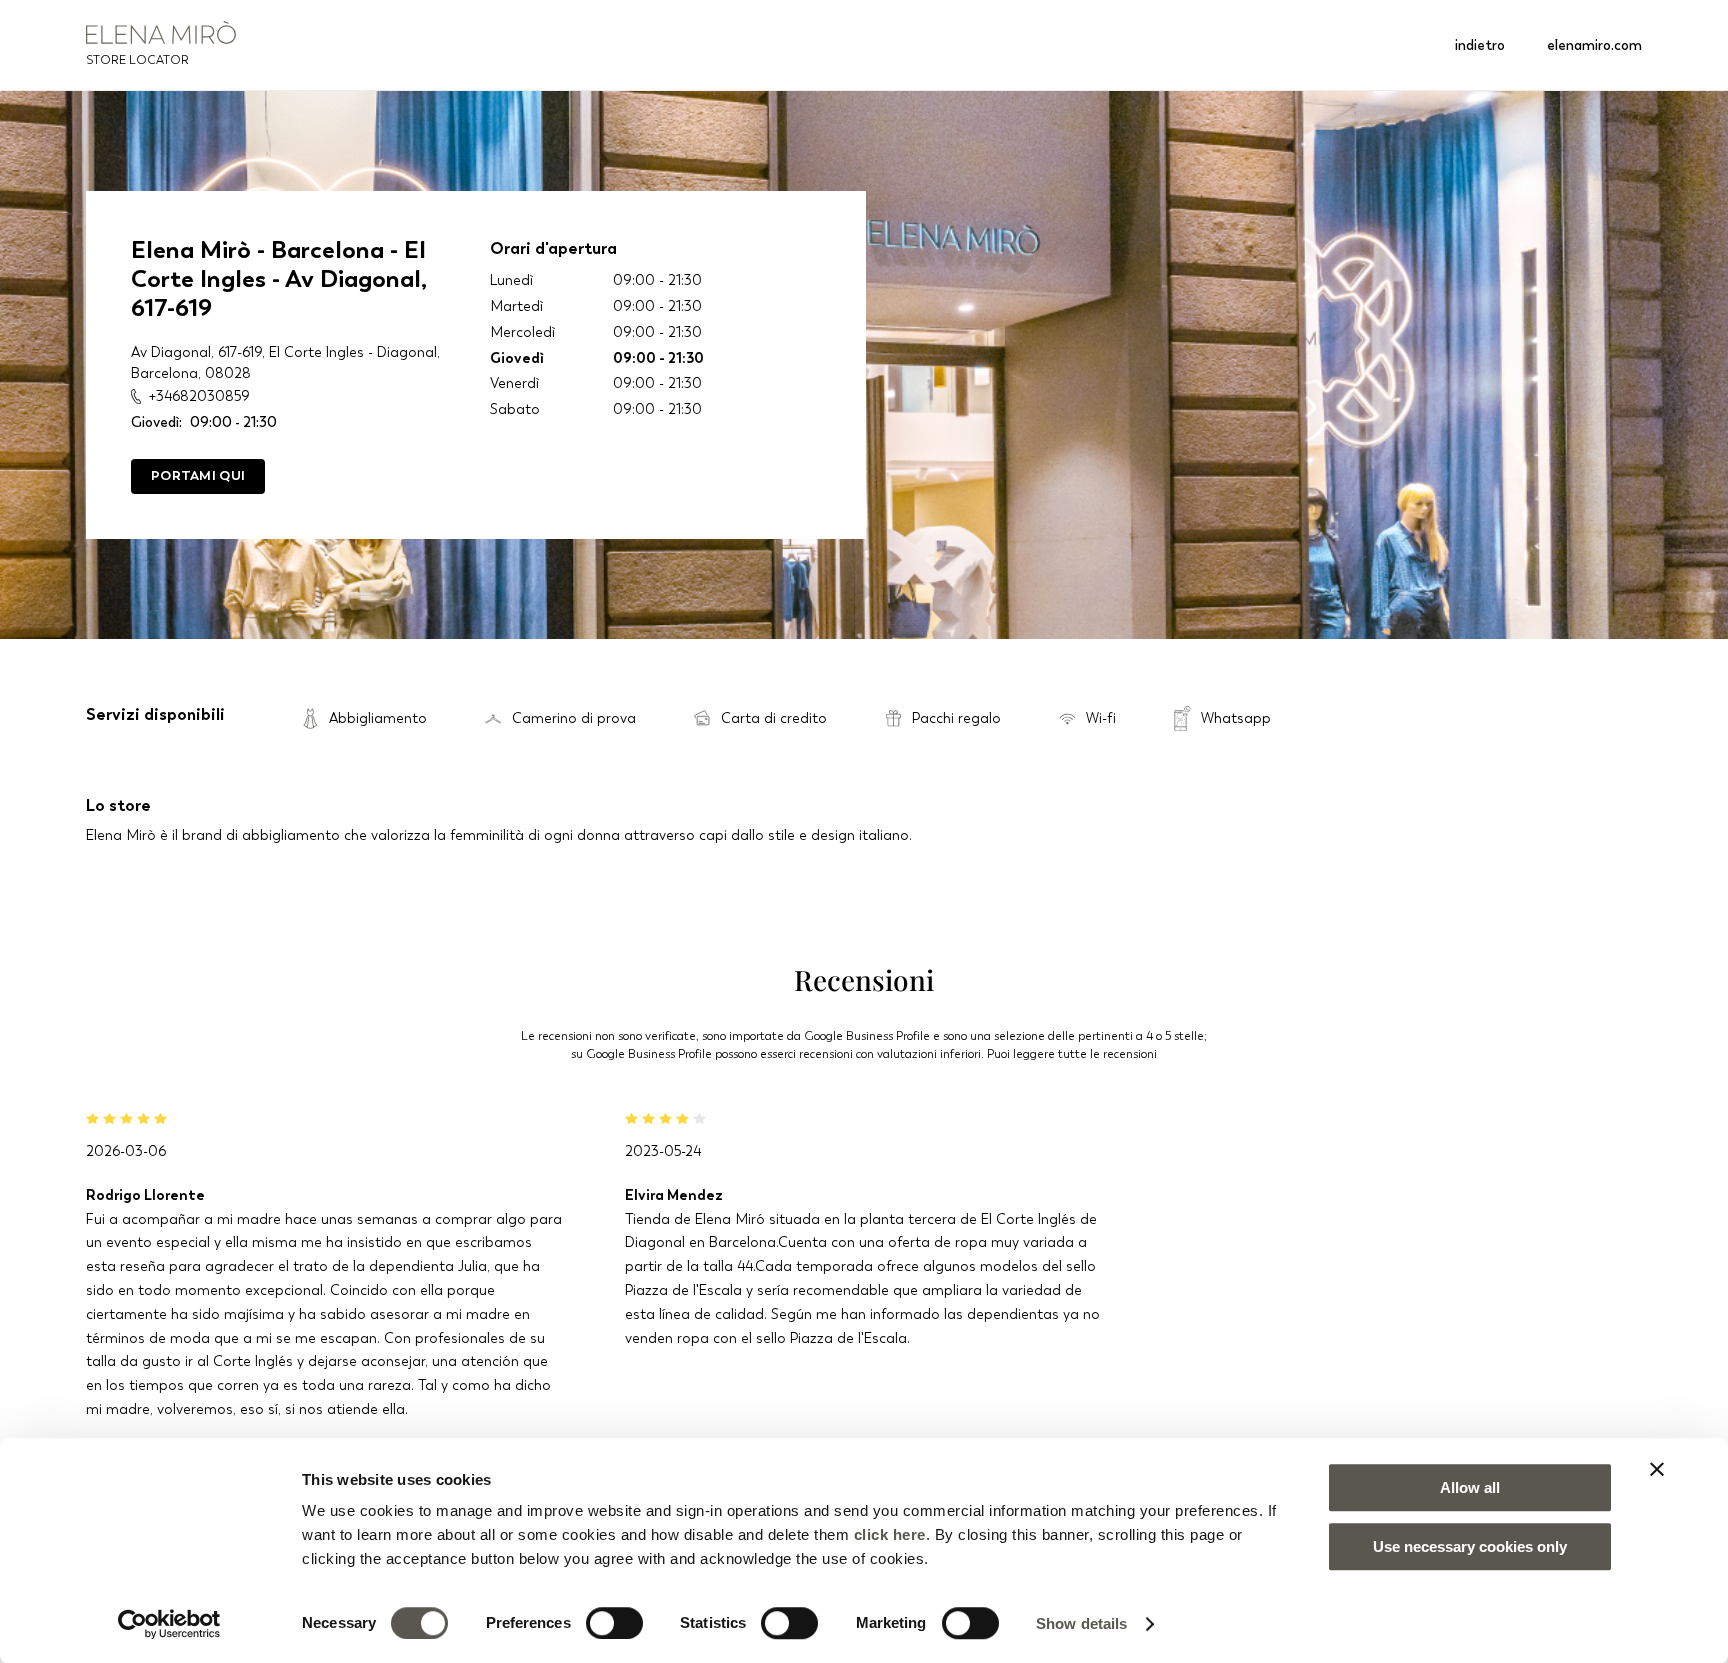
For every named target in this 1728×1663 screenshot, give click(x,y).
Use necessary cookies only (1470, 1546)
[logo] (161, 32)
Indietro (1480, 45)
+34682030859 (198, 396)
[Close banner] (1657, 1469)
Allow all (1470, 1487)
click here (890, 1534)
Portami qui (198, 475)
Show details (1081, 1623)
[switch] (614, 1623)
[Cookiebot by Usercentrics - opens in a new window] (169, 1624)
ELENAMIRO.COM (1594, 45)
